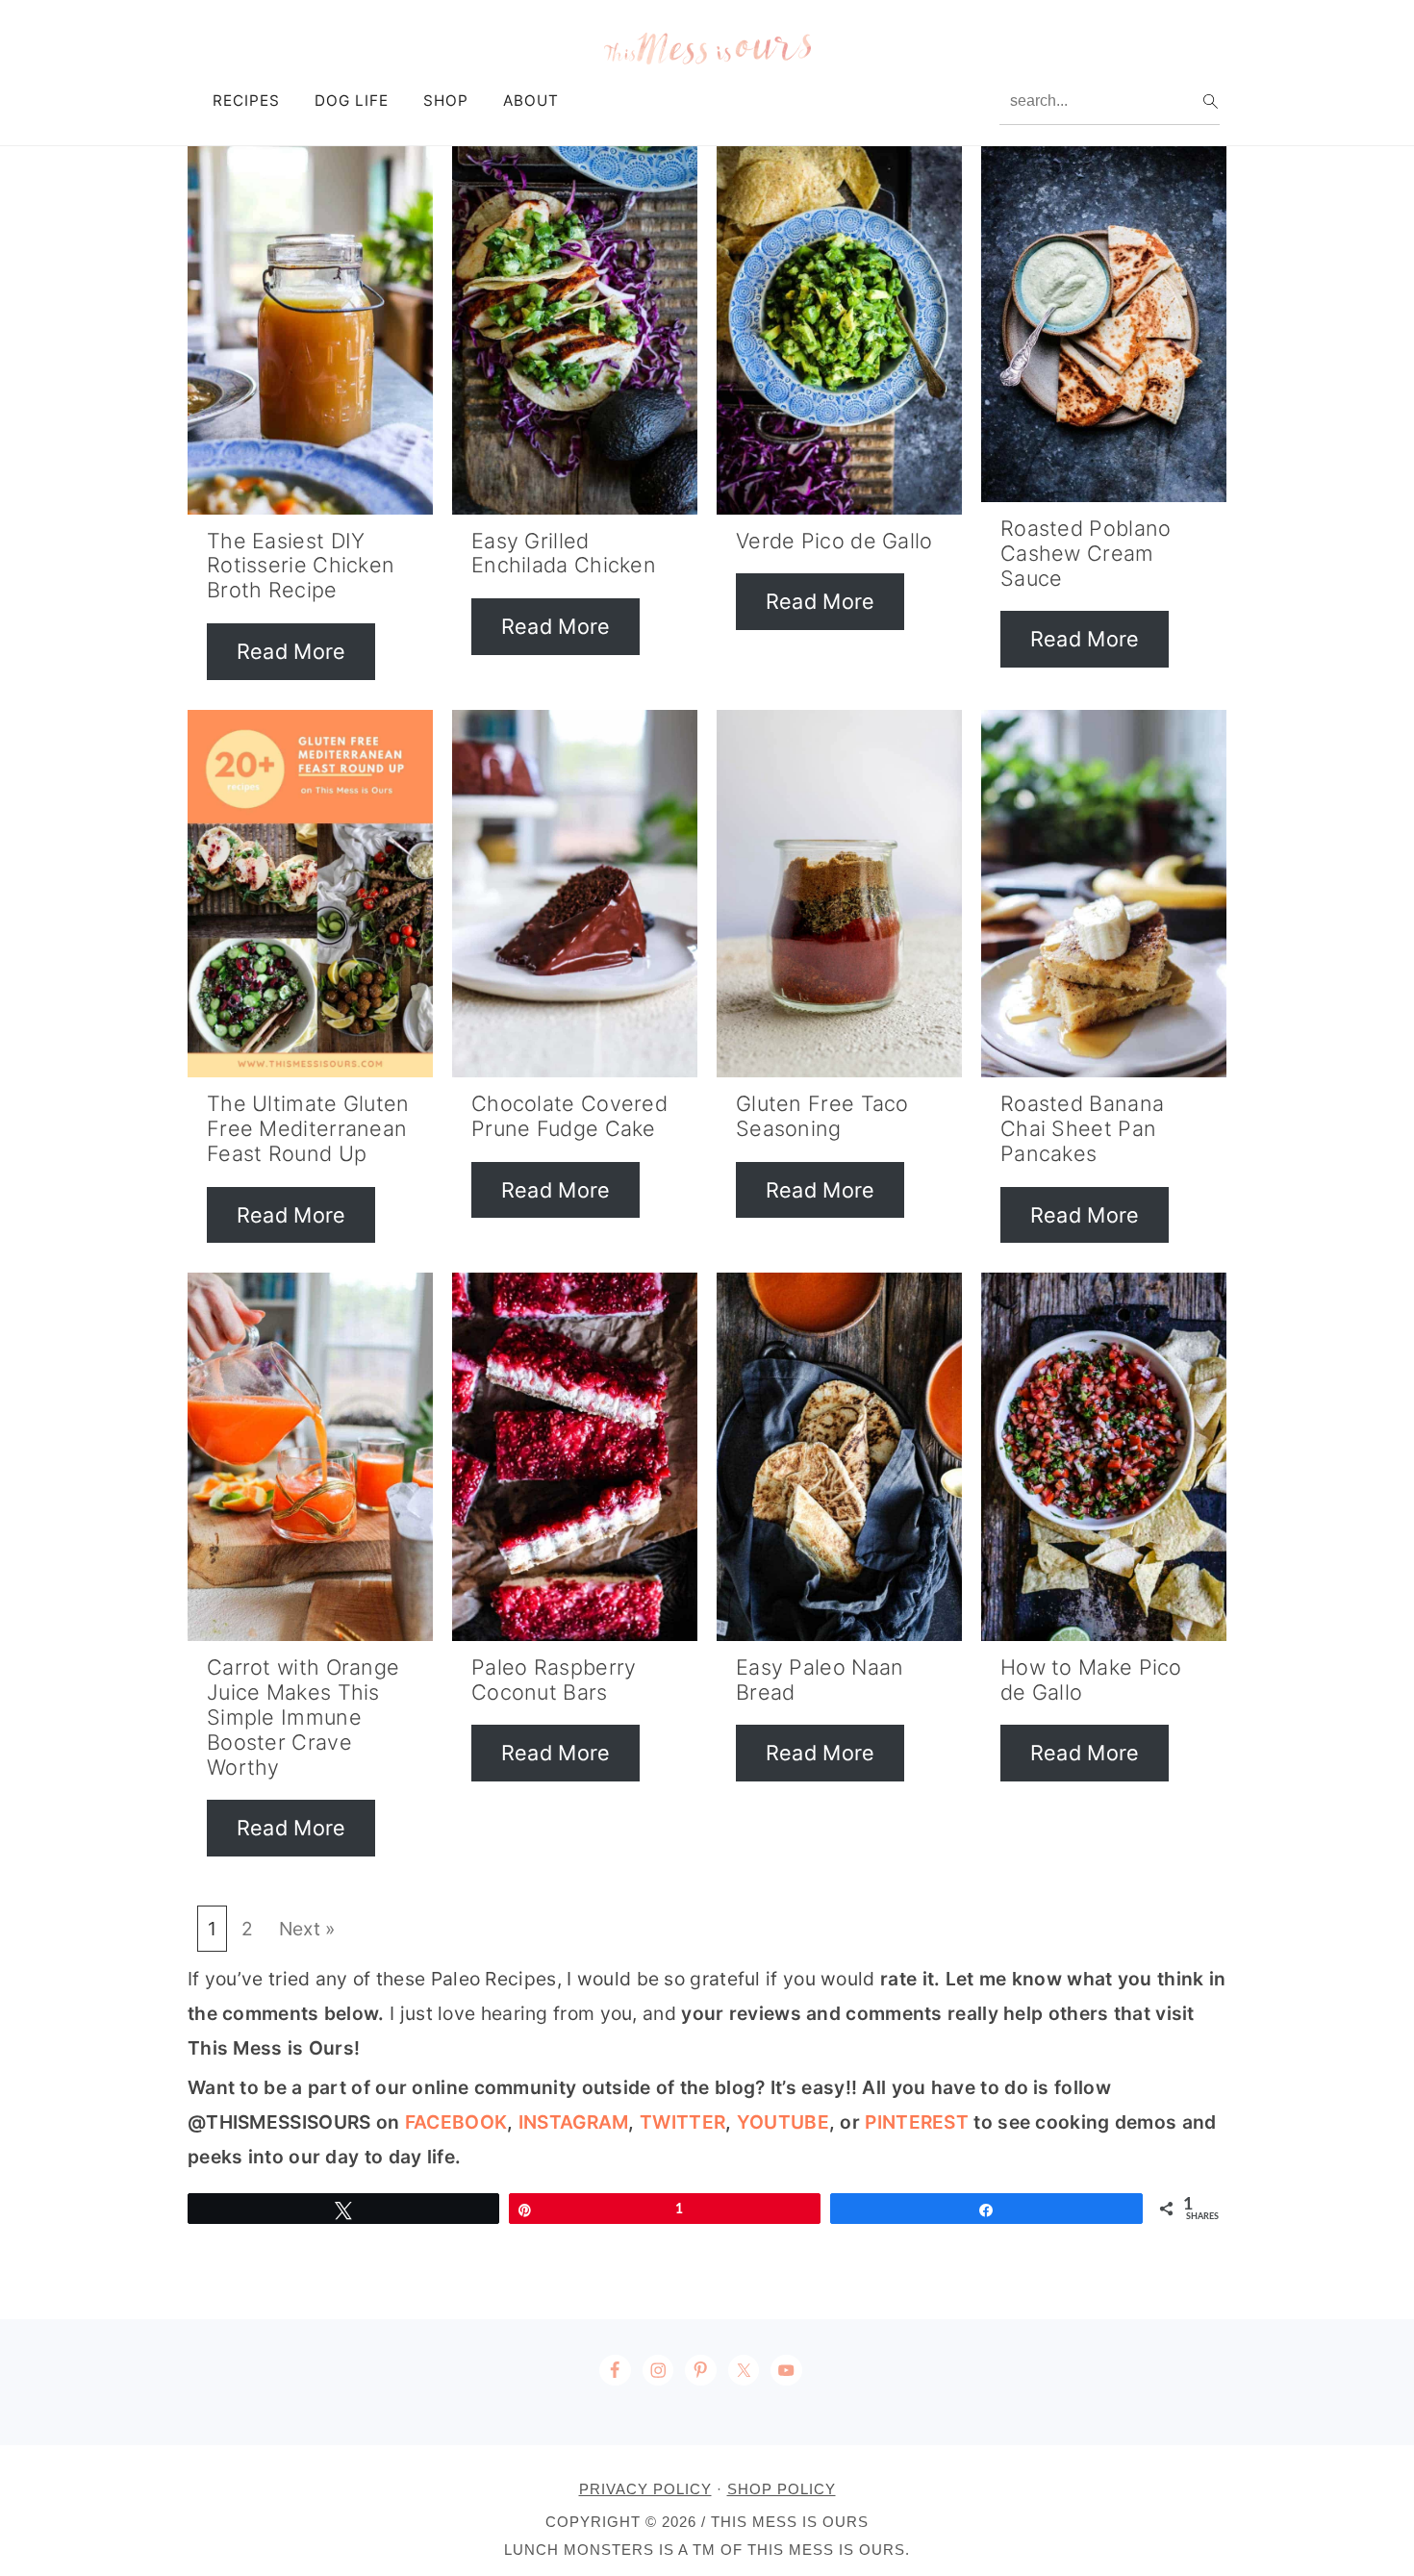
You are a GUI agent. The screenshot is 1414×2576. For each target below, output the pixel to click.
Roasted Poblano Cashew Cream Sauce (1086, 553)
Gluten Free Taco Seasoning (822, 1116)
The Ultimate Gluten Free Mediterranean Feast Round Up (308, 1128)
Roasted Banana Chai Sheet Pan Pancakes (1082, 1128)
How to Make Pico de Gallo (1091, 1679)
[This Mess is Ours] (707, 62)
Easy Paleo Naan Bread (820, 1679)
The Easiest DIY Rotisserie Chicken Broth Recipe (301, 566)
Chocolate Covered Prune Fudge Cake (569, 1116)
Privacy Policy (645, 2489)
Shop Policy (782, 2489)
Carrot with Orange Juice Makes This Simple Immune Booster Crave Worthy (303, 1717)
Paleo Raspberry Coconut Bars (554, 1679)
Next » (307, 1929)
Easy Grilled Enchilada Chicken (564, 553)
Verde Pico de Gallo (834, 541)
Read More (291, 651)
